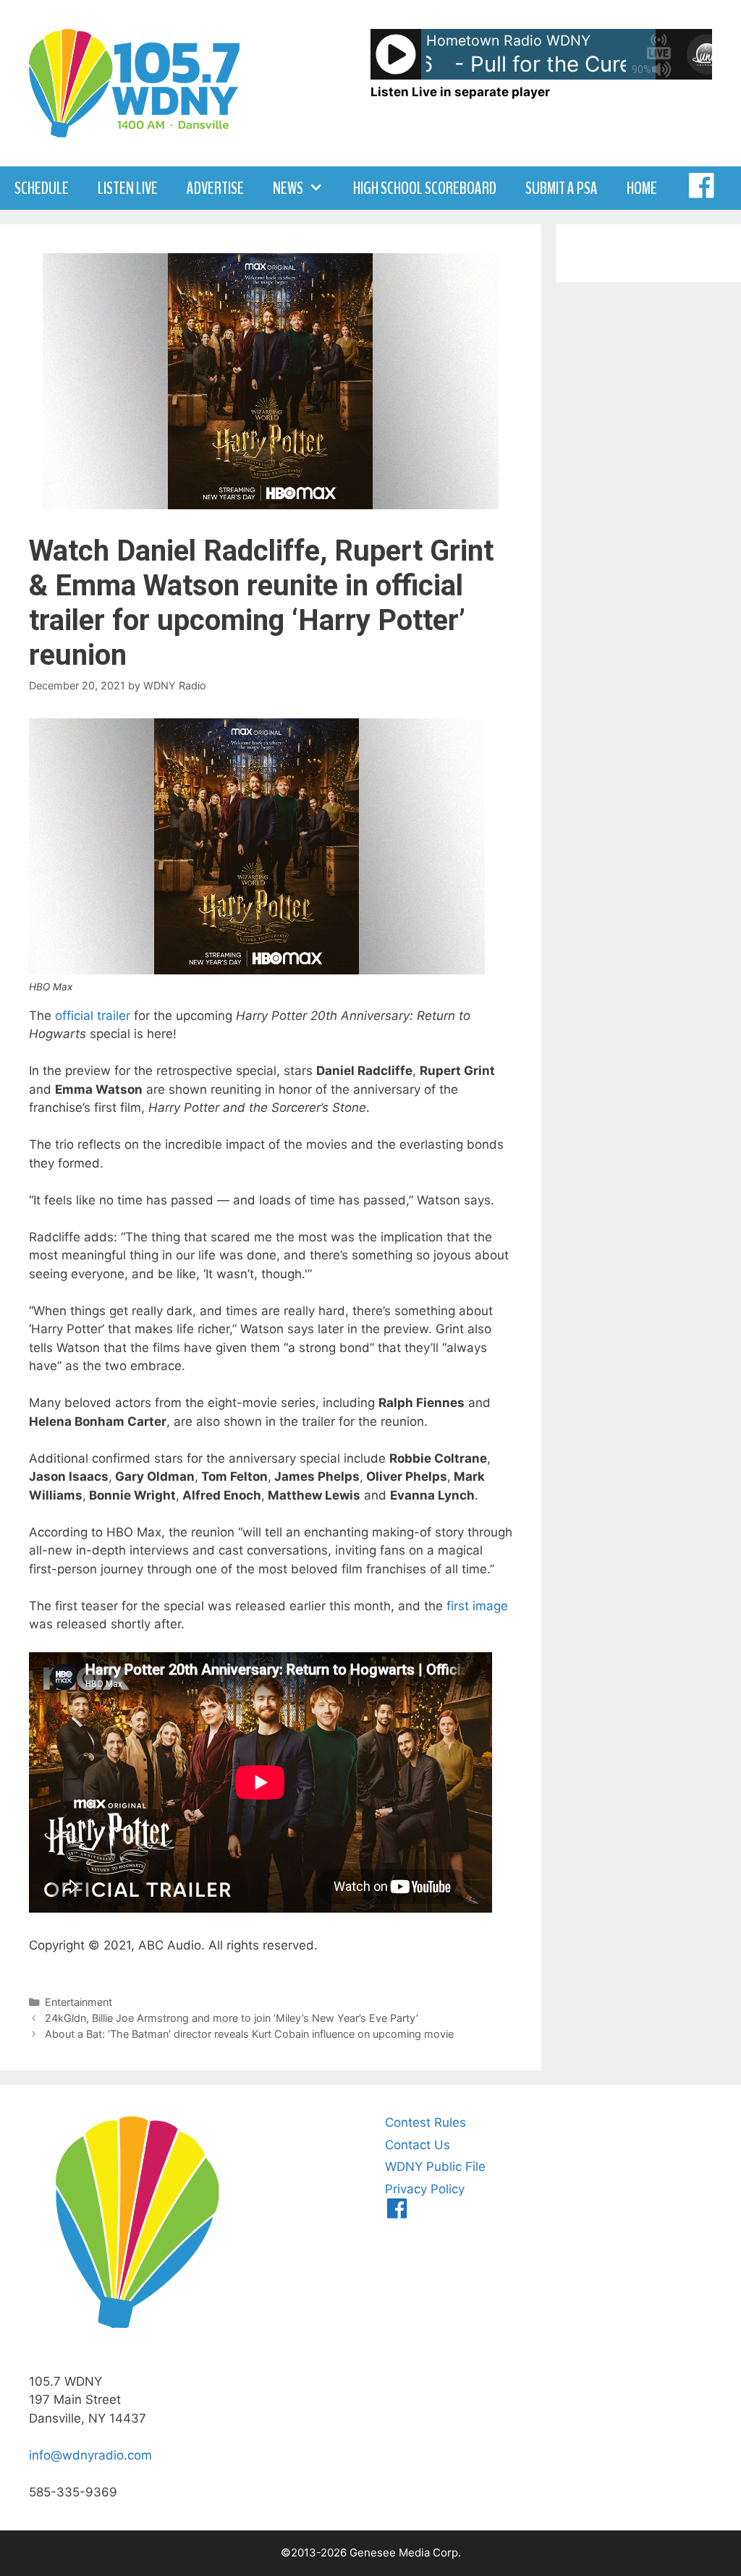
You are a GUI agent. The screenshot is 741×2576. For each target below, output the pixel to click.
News (288, 188)
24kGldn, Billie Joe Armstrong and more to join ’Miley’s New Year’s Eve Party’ (232, 2018)
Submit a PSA (562, 188)
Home (642, 188)
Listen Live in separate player (460, 92)
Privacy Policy (425, 2189)
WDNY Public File (435, 2167)
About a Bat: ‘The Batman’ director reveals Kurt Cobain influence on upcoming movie (249, 2034)
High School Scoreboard (425, 188)
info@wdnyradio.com (90, 2455)
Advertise (215, 188)
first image (477, 1606)
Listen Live (128, 188)
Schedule (42, 188)
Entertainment (79, 2002)
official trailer (93, 1016)
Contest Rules (425, 2122)
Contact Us (418, 2145)
